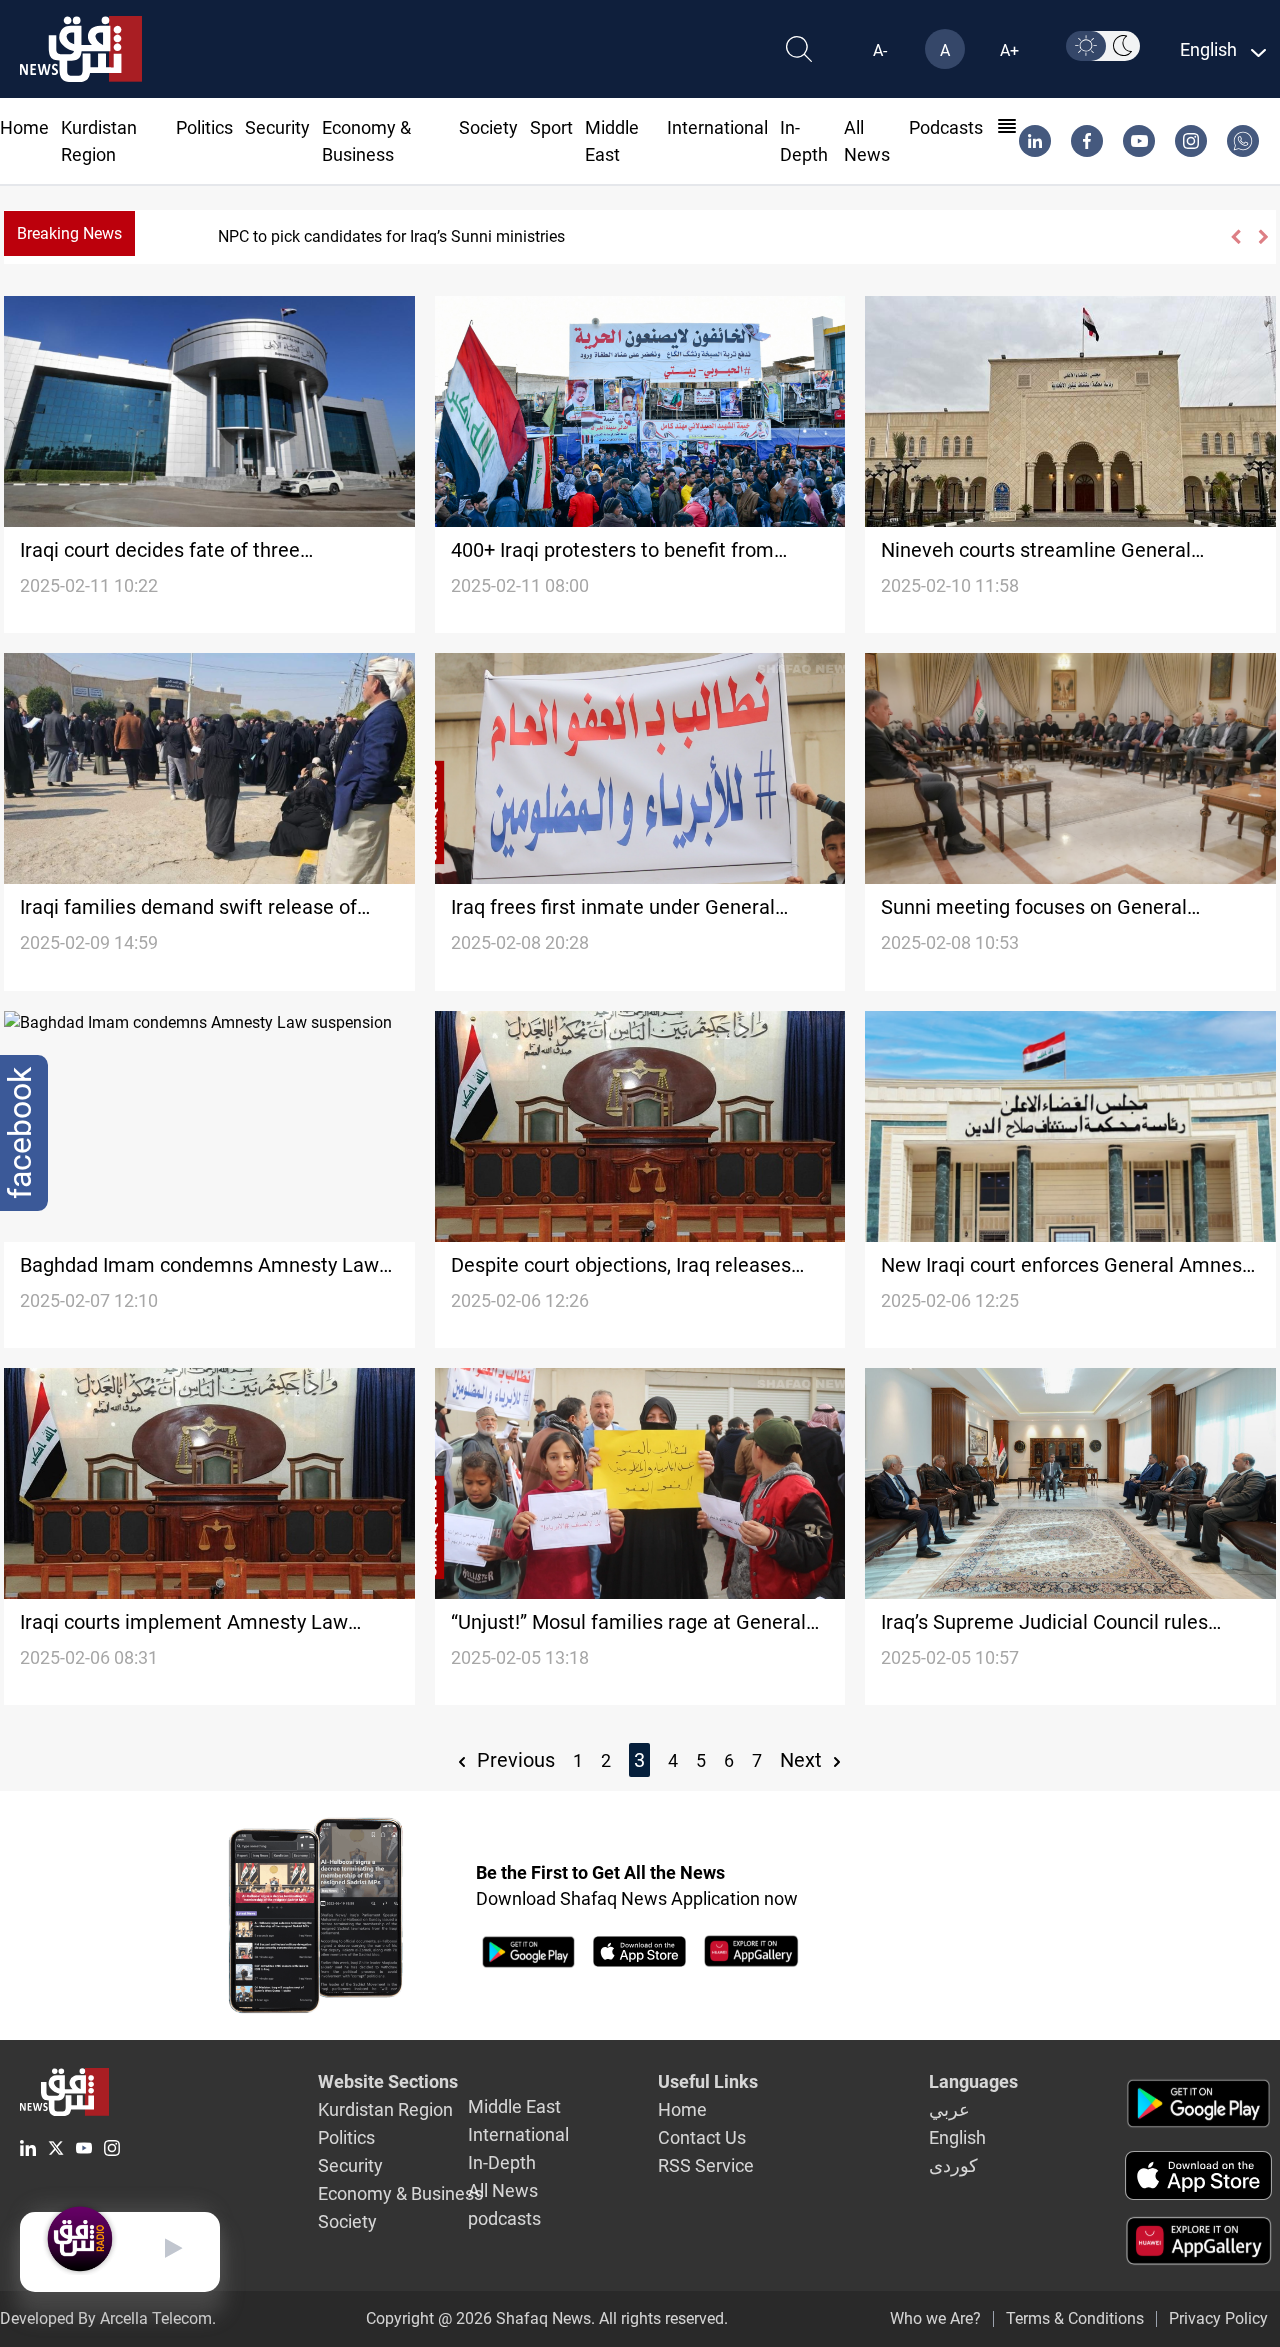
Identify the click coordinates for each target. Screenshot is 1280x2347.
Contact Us (702, 2137)
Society (488, 127)
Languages (973, 2081)
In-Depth (502, 2162)
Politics (204, 127)
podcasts (946, 127)
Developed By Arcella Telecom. (108, 2318)
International (717, 127)
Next (803, 1760)
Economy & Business (400, 2193)
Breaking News (69, 233)
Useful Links (708, 2081)
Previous (513, 1760)
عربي (949, 2109)
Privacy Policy (1218, 2318)
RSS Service (706, 2165)
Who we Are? (935, 2318)
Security (277, 127)
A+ (1009, 50)
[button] (1234, 237)
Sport (551, 127)
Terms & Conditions (1075, 2318)
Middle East (514, 2106)
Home (24, 127)
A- (880, 50)
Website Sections (388, 2081)
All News (503, 2190)
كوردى (953, 2165)
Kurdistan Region (385, 2109)
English (957, 2137)
